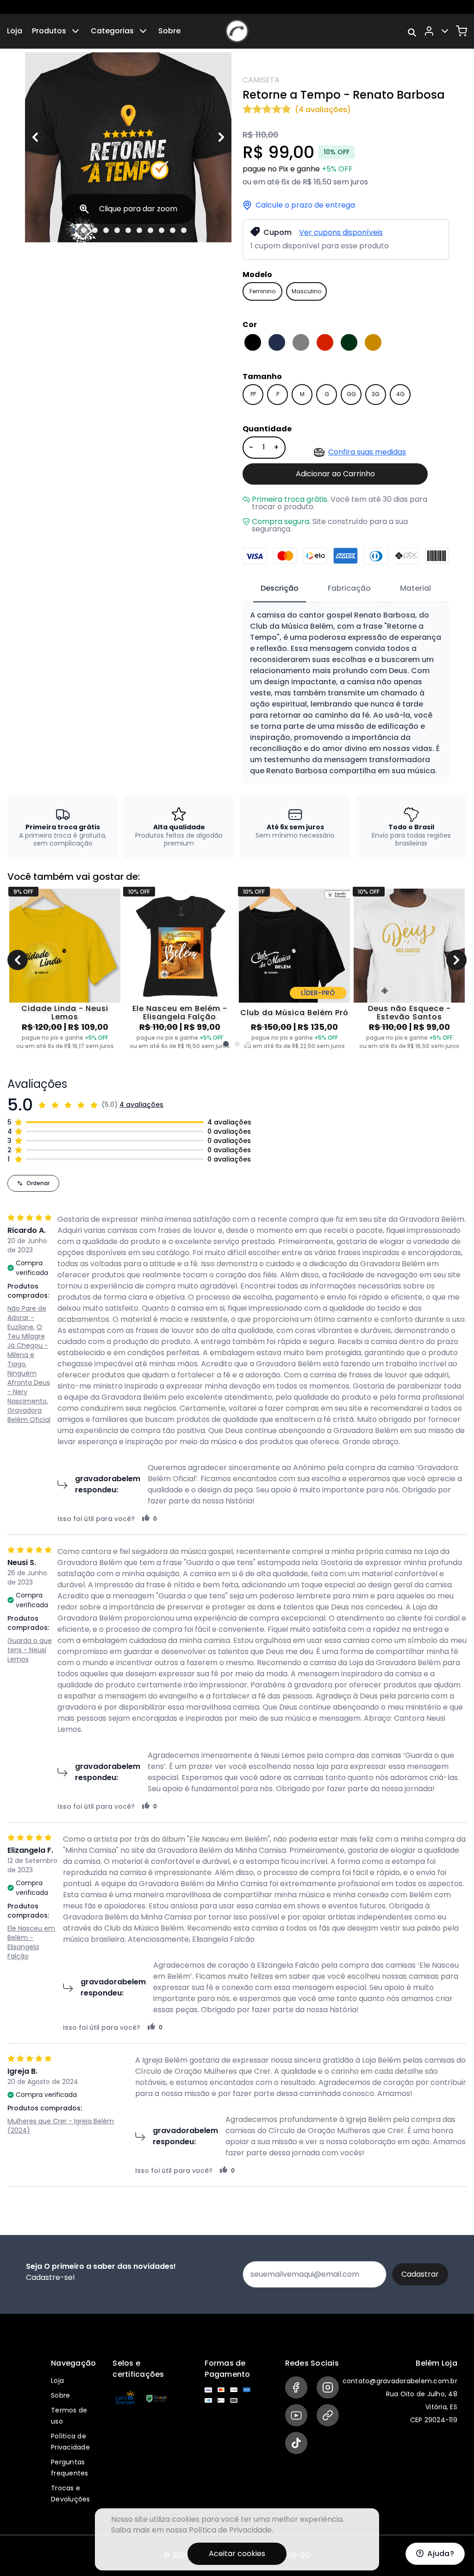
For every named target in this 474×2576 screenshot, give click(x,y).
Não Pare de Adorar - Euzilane (27, 1318)
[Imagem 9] (162, 230)
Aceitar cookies (237, 2554)
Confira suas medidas (367, 452)
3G (376, 394)
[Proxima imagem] (221, 137)
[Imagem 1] (73, 230)
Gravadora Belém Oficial (29, 1415)
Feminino (262, 291)
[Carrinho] (462, 31)
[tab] (280, 589)
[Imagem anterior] (35, 137)
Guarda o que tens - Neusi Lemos (30, 1650)
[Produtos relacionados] (226, 1044)
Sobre (169, 31)
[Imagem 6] (128, 230)
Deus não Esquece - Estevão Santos (409, 1013)
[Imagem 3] (95, 230)
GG (351, 394)
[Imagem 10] (173, 230)
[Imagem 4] (106, 230)
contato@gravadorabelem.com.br (400, 2381)
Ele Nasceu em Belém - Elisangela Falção (180, 1013)
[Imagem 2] (84, 230)
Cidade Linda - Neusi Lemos (65, 1013)
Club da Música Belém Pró (294, 1013)
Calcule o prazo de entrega (305, 205)
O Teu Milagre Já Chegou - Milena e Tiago (28, 1345)
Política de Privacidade (230, 2530)
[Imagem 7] (139, 230)
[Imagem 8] (150, 230)
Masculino (306, 291)
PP (253, 394)
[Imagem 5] (117, 230)
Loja (15, 31)
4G (400, 394)
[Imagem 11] (184, 230)
